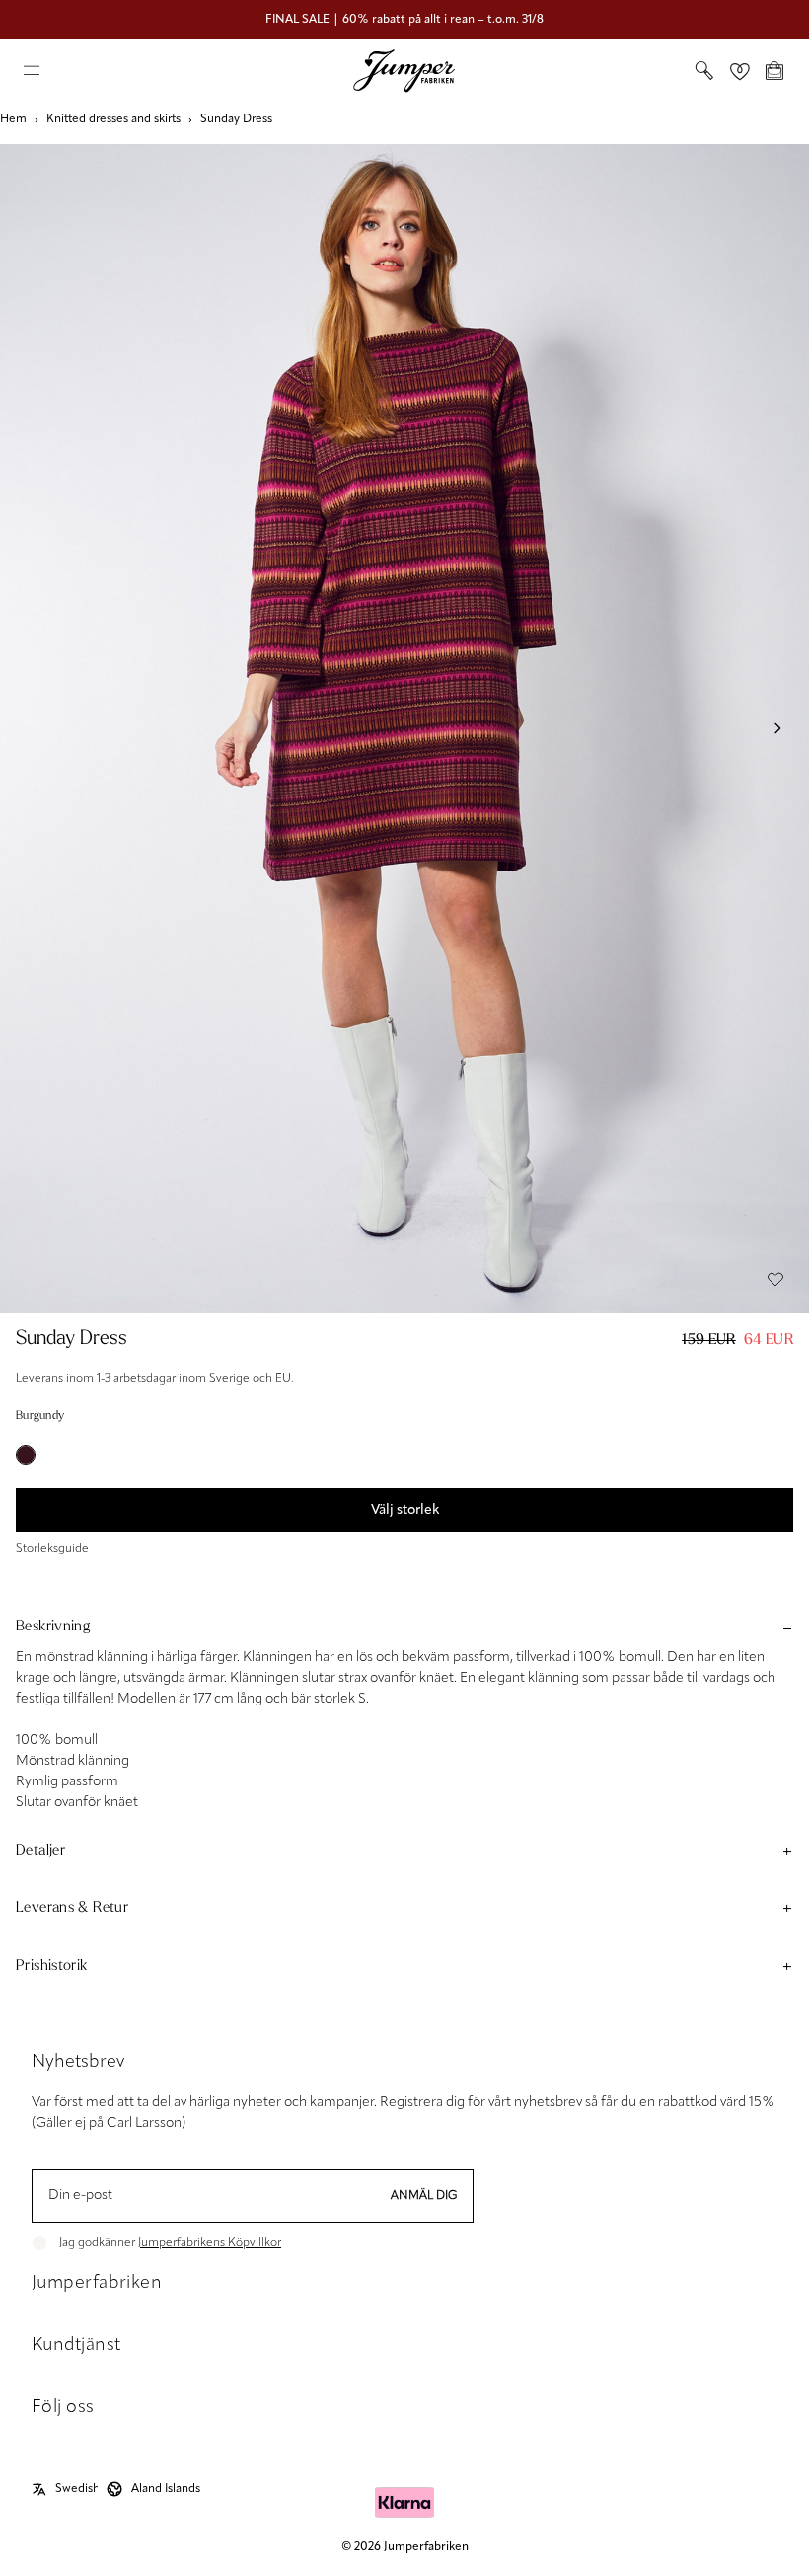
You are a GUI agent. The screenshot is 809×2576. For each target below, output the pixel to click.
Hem (13, 119)
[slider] (404, 728)
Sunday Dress (236, 119)
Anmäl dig (424, 2196)
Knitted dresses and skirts (113, 119)
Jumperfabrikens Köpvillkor (210, 2243)
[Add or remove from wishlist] (775, 1279)
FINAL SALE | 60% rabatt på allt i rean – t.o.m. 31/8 (404, 20)
